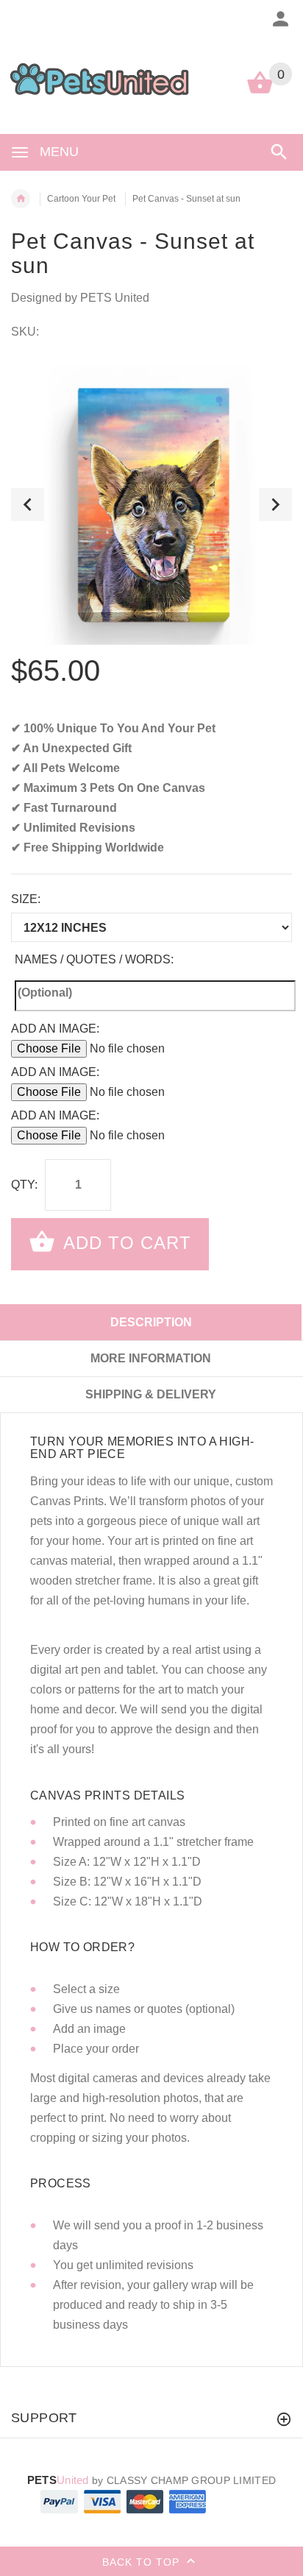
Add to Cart (125, 1243)
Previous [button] (28, 505)
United (58, 2480)
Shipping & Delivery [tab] (151, 1394)
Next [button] (275, 505)
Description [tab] (151, 1322)
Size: (26, 899)
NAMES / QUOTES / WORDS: (94, 959)
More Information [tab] (151, 1358)
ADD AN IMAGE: (55, 1029)
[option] (151, 504)
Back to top (143, 2561)
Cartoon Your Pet (81, 199)
